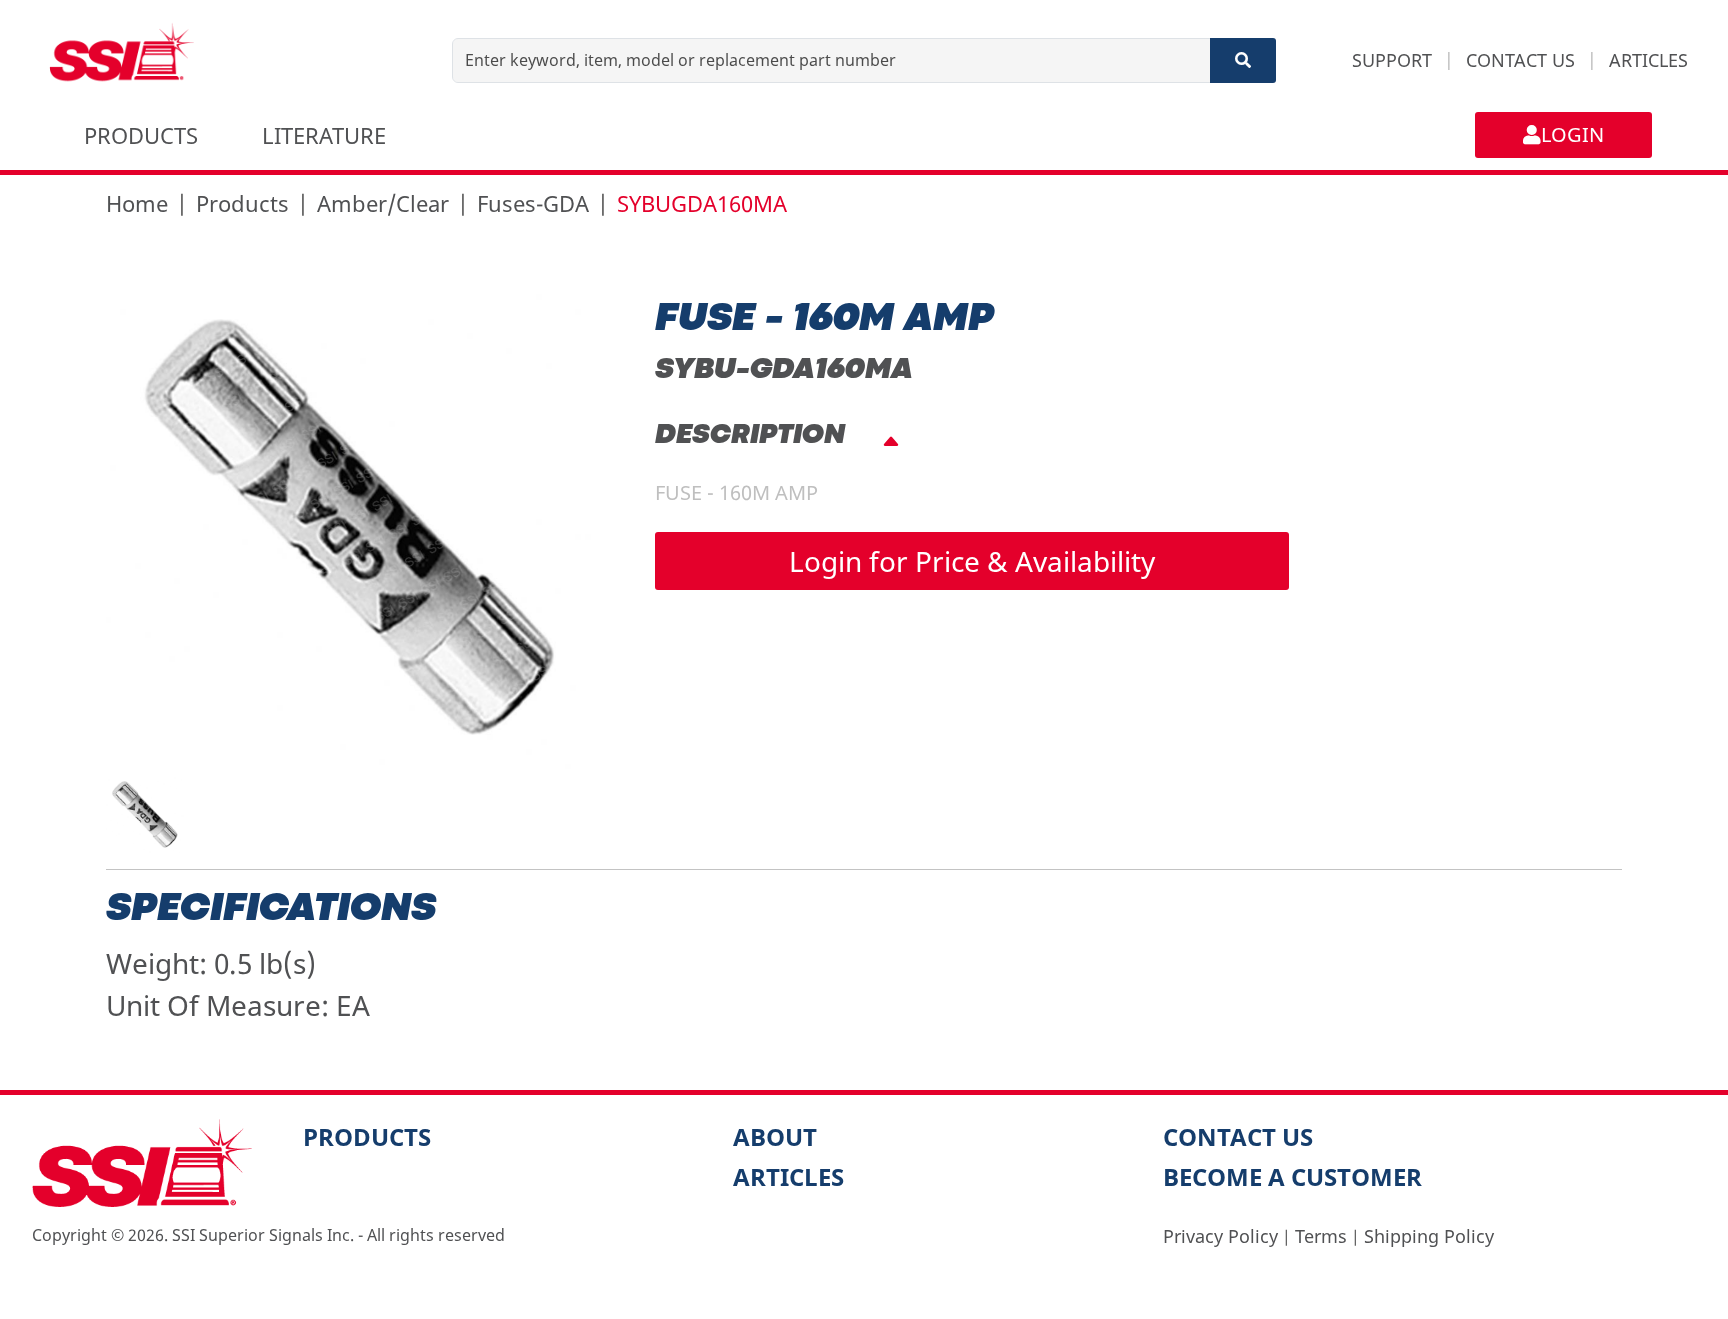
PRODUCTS (141, 135)
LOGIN (1572, 134)
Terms (1321, 1236)
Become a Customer (1292, 1176)
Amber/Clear (383, 203)
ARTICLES (1648, 60)
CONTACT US (1520, 60)
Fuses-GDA (533, 203)
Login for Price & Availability (972, 561)
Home (137, 203)
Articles (788, 1176)
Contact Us (1238, 1136)
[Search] (1243, 60)
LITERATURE (324, 135)
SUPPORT (1392, 60)
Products (242, 203)
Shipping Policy (1429, 1236)
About (775, 1136)
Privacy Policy (1220, 1236)
